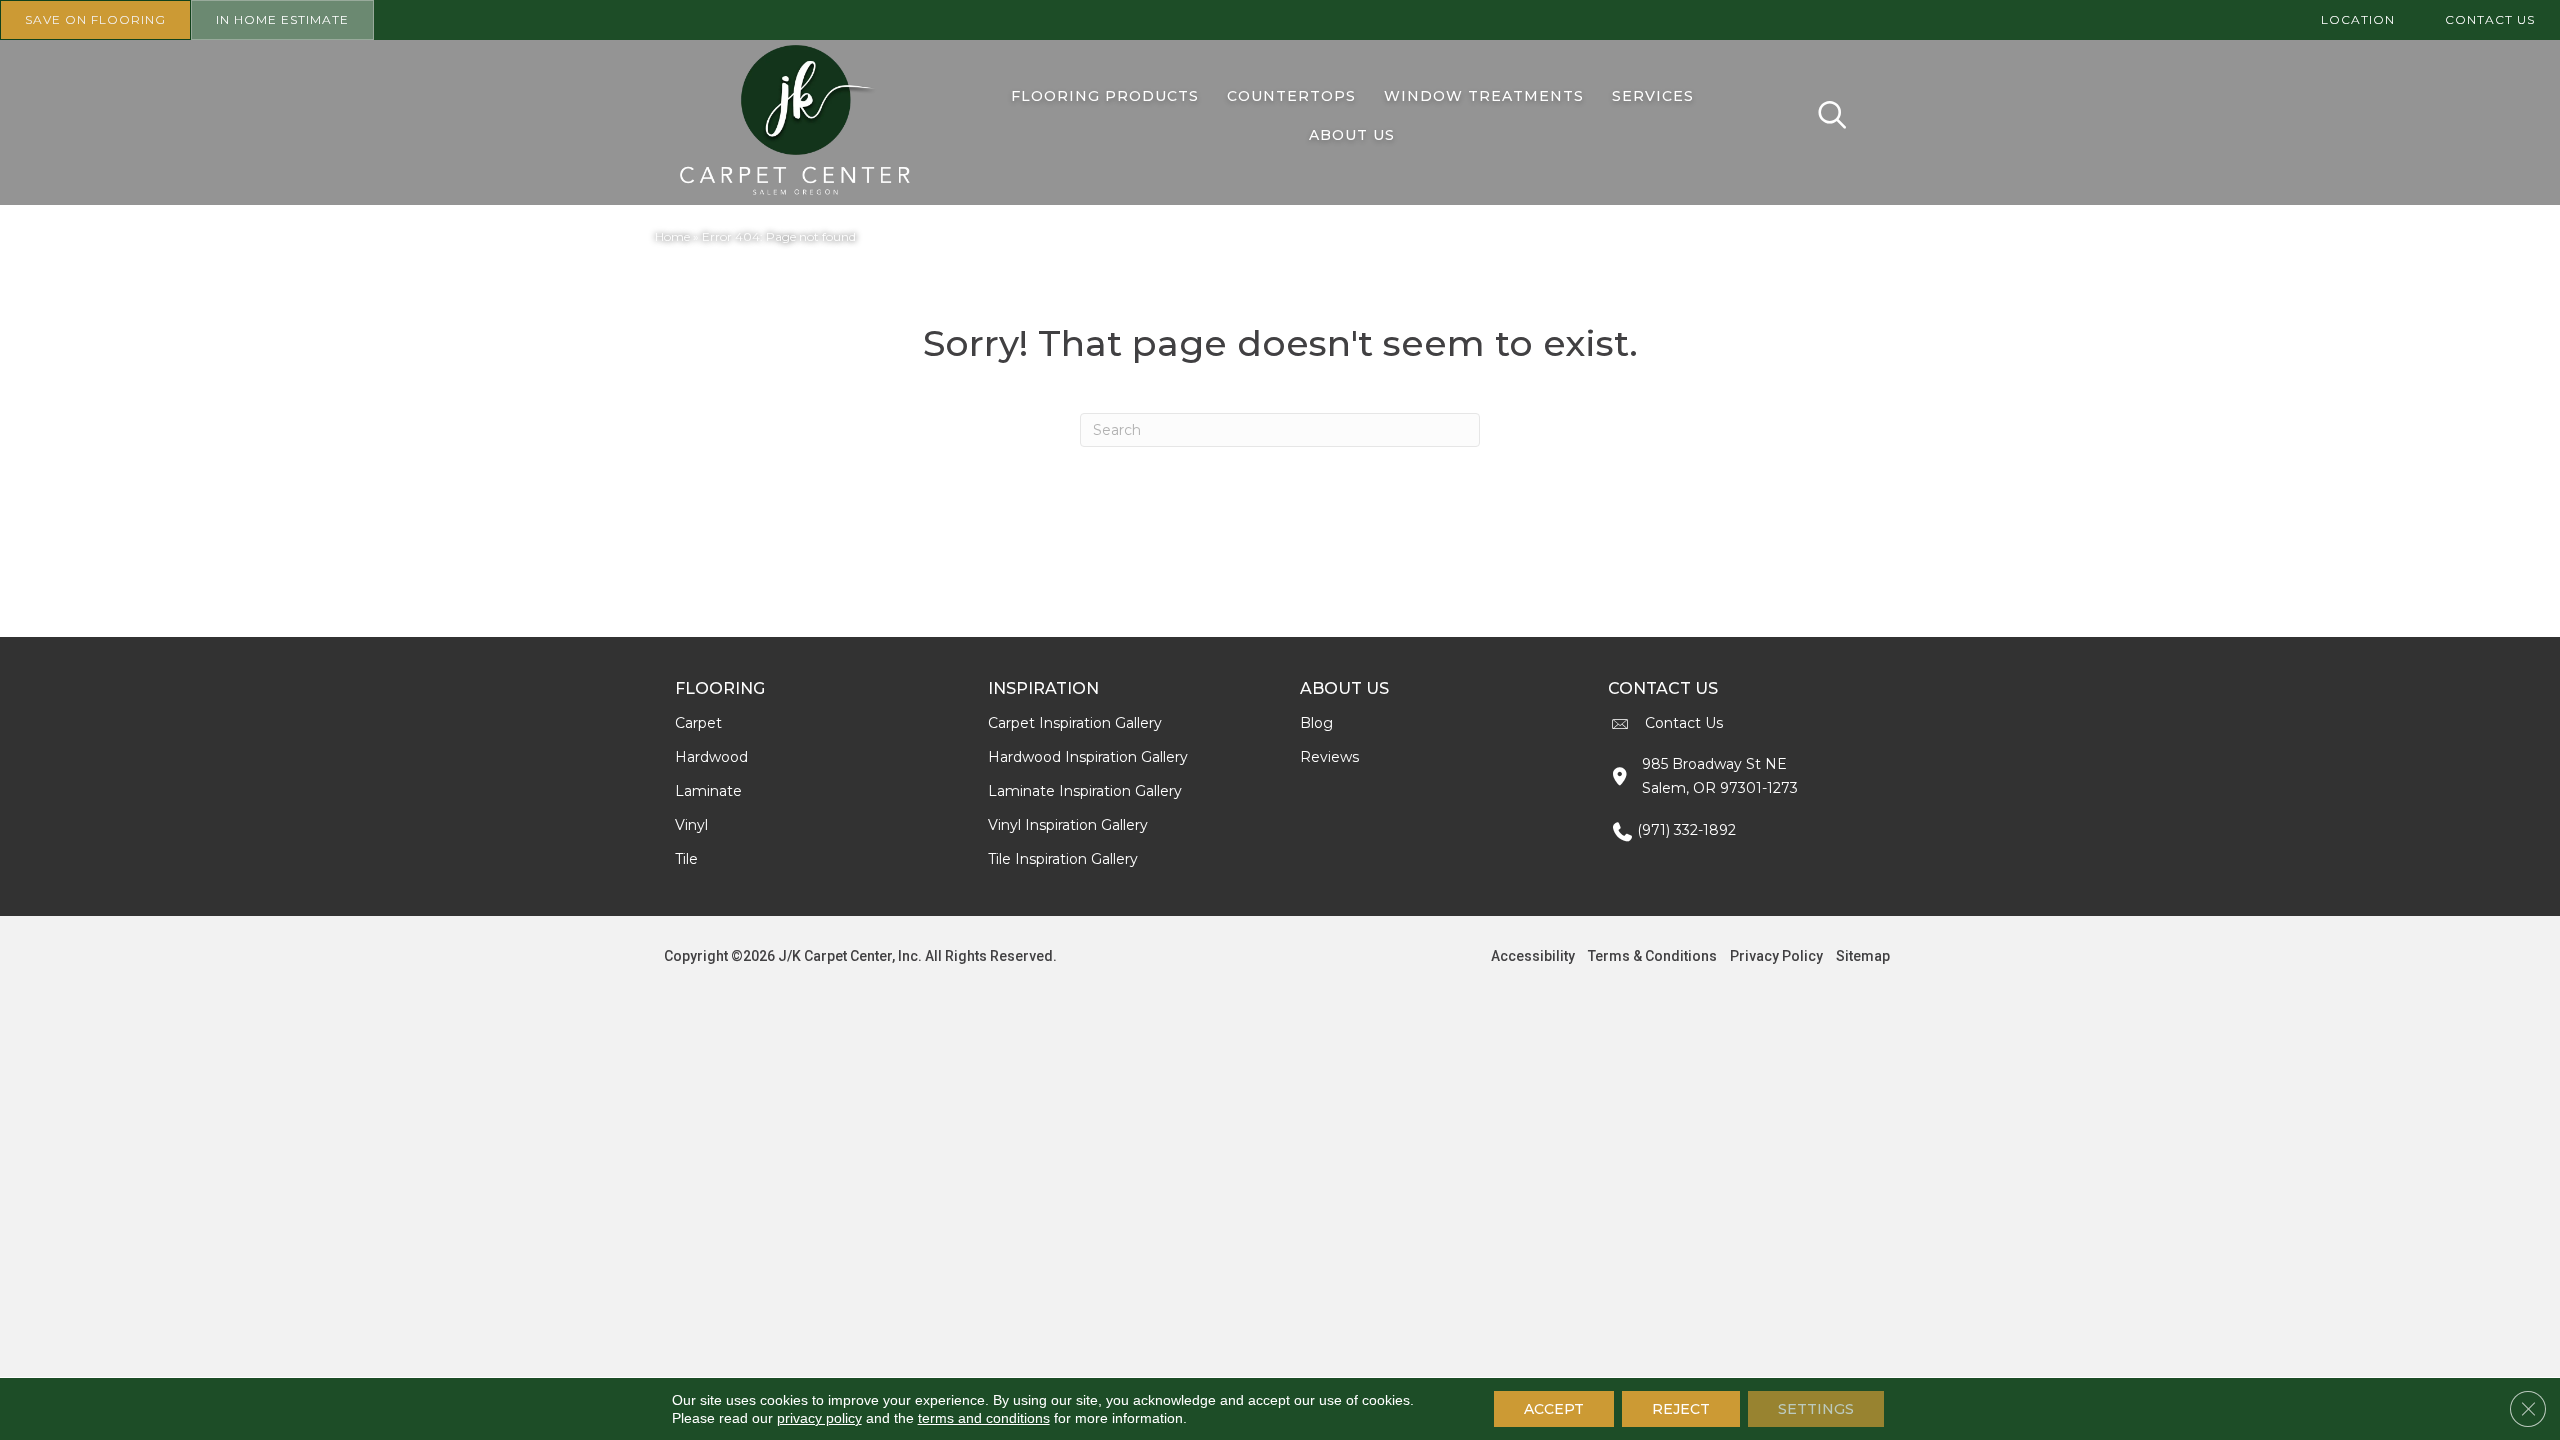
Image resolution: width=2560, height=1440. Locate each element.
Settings (1816, 1409)
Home (672, 236)
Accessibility (1533, 956)
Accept (1554, 1409)
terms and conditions (984, 1418)
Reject (1681, 1409)
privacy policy (819, 1418)
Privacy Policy (1776, 956)
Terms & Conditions (1652, 956)
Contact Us (1684, 723)
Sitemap (1863, 956)
